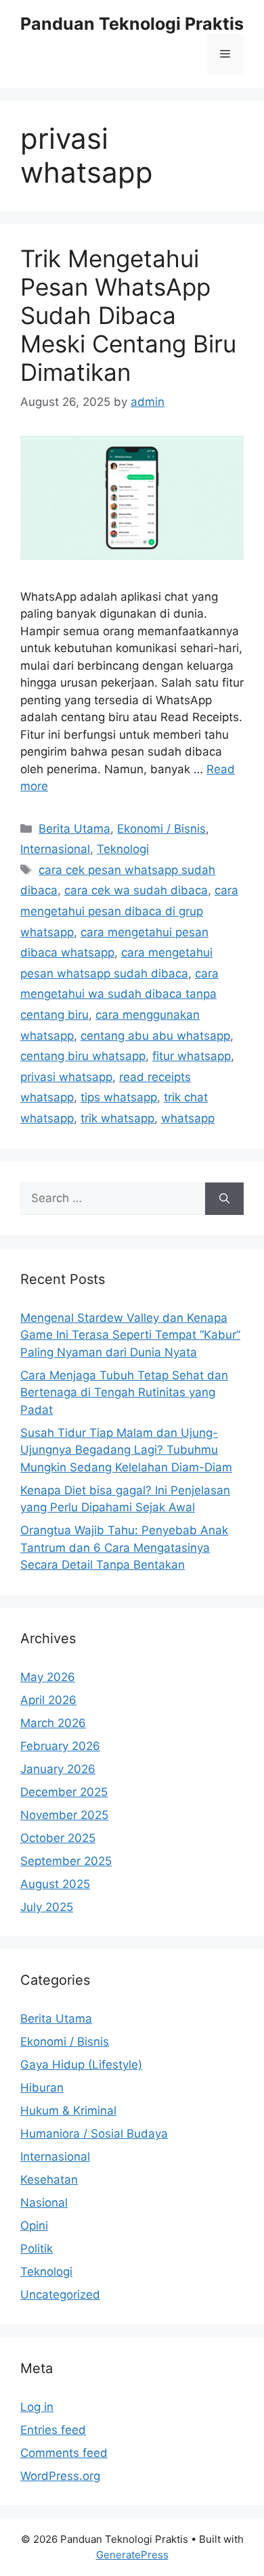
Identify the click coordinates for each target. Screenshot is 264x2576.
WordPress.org (60, 2476)
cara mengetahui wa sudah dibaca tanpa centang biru (119, 994)
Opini (34, 2226)
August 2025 (55, 1884)
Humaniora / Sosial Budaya (94, 2134)
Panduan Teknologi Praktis (132, 24)
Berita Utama (74, 829)
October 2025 (58, 1838)
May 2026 (48, 1677)
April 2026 (48, 1700)
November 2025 (64, 1815)
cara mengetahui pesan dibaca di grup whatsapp (129, 911)
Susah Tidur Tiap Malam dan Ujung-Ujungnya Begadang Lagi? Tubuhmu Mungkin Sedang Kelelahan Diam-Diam (126, 1450)
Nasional (44, 2203)
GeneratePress (132, 2555)
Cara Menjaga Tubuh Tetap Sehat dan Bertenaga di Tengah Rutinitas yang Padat (124, 1393)
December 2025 (64, 1792)
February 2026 (60, 1746)
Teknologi (123, 849)
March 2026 (53, 1723)
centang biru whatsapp (83, 1056)
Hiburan (42, 2088)
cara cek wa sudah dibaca (136, 890)
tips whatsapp (119, 1097)
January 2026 (58, 1769)
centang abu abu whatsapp (155, 1036)
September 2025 (66, 1861)
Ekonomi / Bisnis (161, 829)
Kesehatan (49, 2180)
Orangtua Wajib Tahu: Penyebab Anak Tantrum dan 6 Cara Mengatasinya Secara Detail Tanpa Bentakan (124, 1547)
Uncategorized (60, 2295)
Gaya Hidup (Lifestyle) (81, 2065)
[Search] (224, 1199)
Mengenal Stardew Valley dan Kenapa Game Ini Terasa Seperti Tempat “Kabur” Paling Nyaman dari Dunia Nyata (130, 1335)
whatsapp (188, 1118)
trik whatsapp (117, 1118)
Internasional (55, 849)
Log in (37, 2407)
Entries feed (53, 2430)
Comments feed (64, 2453)
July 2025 (47, 1907)
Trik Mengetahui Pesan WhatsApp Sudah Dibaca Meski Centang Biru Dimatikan (128, 315)
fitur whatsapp (192, 1056)
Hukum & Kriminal (68, 2111)
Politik (37, 2249)
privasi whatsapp (66, 1077)
